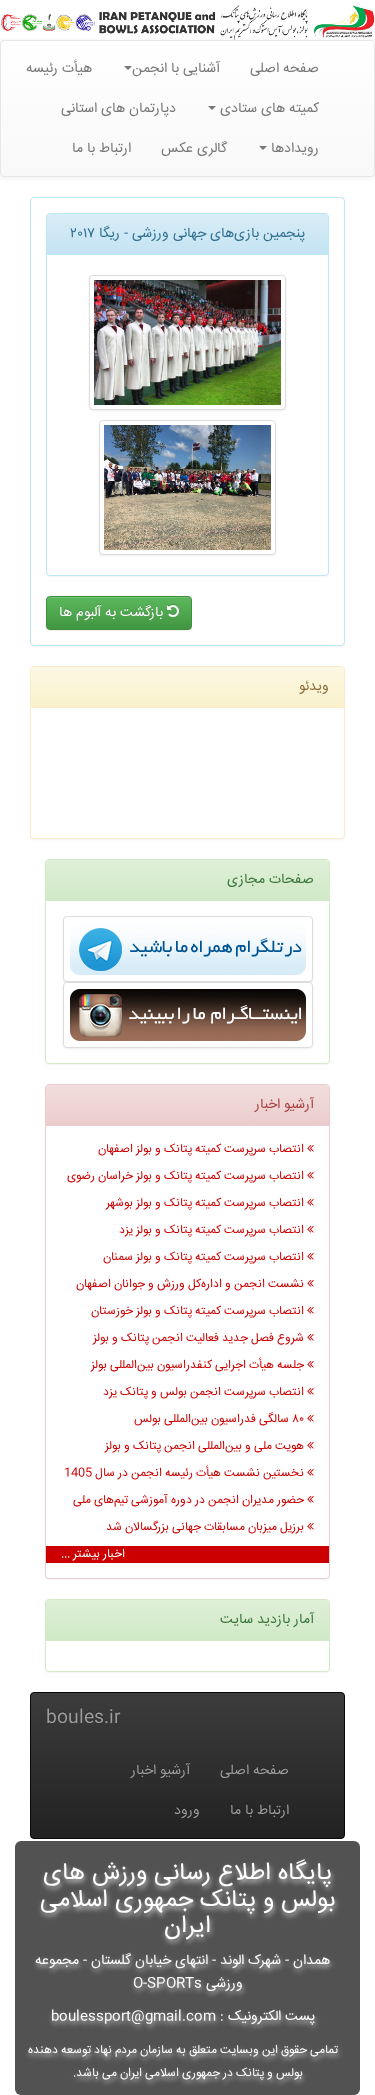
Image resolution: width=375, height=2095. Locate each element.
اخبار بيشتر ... (93, 1554)
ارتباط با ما (101, 149)
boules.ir (83, 1718)
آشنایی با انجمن (176, 69)
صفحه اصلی (284, 69)
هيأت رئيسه (59, 69)
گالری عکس (194, 149)
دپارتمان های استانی (118, 109)
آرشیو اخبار (160, 1771)
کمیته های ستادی (267, 109)
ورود (187, 1811)
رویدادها (293, 149)
